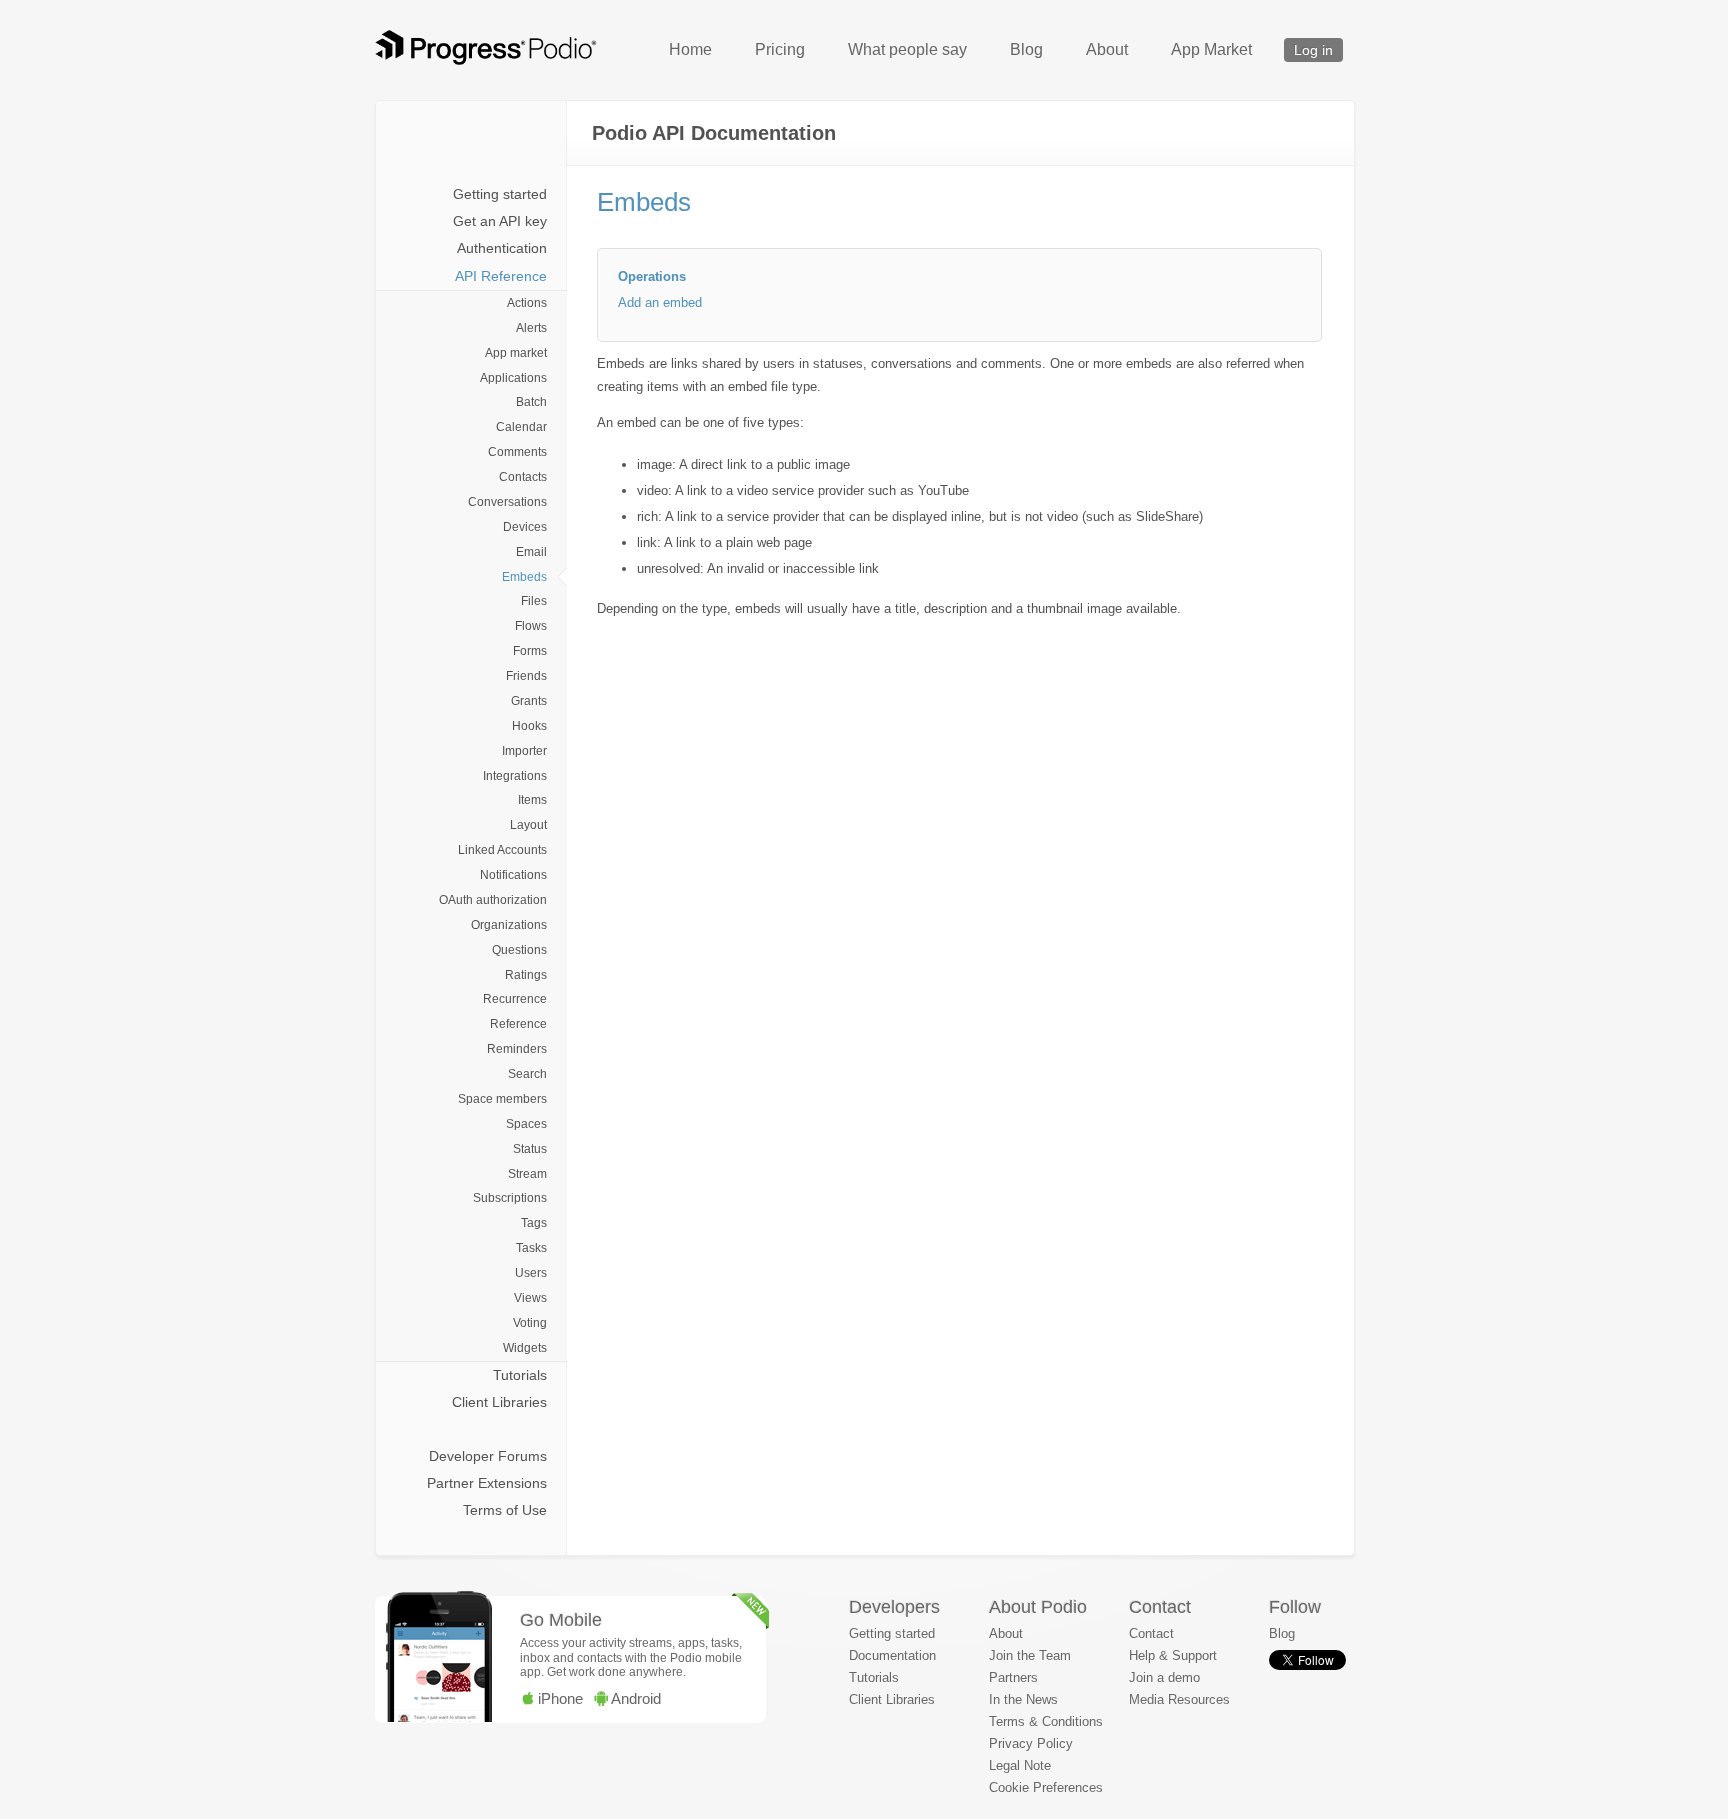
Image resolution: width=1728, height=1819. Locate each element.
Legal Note (1020, 1765)
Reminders (517, 1049)
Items (532, 800)
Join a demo (1164, 1677)
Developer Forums (488, 1456)
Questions (519, 950)
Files (534, 601)
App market (516, 353)
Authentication (502, 248)
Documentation (892, 1655)
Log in (1313, 50)
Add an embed (660, 302)
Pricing (780, 49)
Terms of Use (505, 1510)
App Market (1211, 49)
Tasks (531, 1248)
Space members (502, 1099)
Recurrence (515, 999)
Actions (527, 303)
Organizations (509, 925)
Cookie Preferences (1046, 1787)
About (1107, 49)
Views (530, 1298)
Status (530, 1149)
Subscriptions (510, 1198)
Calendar (521, 427)
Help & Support (1173, 1655)
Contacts (523, 477)
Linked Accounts (502, 850)
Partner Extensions (487, 1483)
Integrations (515, 776)
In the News (1023, 1699)
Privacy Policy (1031, 1743)
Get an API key (500, 221)
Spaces (526, 1124)
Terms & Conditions (1046, 1721)
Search (527, 1074)
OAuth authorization (493, 900)
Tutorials (520, 1375)
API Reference (501, 276)
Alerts (531, 328)
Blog (1026, 49)
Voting (530, 1323)
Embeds (524, 577)
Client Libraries (499, 1402)
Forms (530, 651)
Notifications (513, 875)
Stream (527, 1174)
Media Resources (1179, 1699)
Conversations (507, 502)
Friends (526, 676)
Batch (531, 402)
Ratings (526, 975)
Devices (525, 527)
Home (690, 49)
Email (531, 552)
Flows (531, 626)
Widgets (525, 1348)
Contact (1151, 1633)
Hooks (529, 726)
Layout (528, 825)
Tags (534, 1223)
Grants (529, 701)
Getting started (500, 194)
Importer (524, 751)
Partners (1013, 1677)
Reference (518, 1024)
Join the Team (1030, 1655)
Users (531, 1273)
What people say (907, 49)
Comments (517, 452)
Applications (513, 378)
